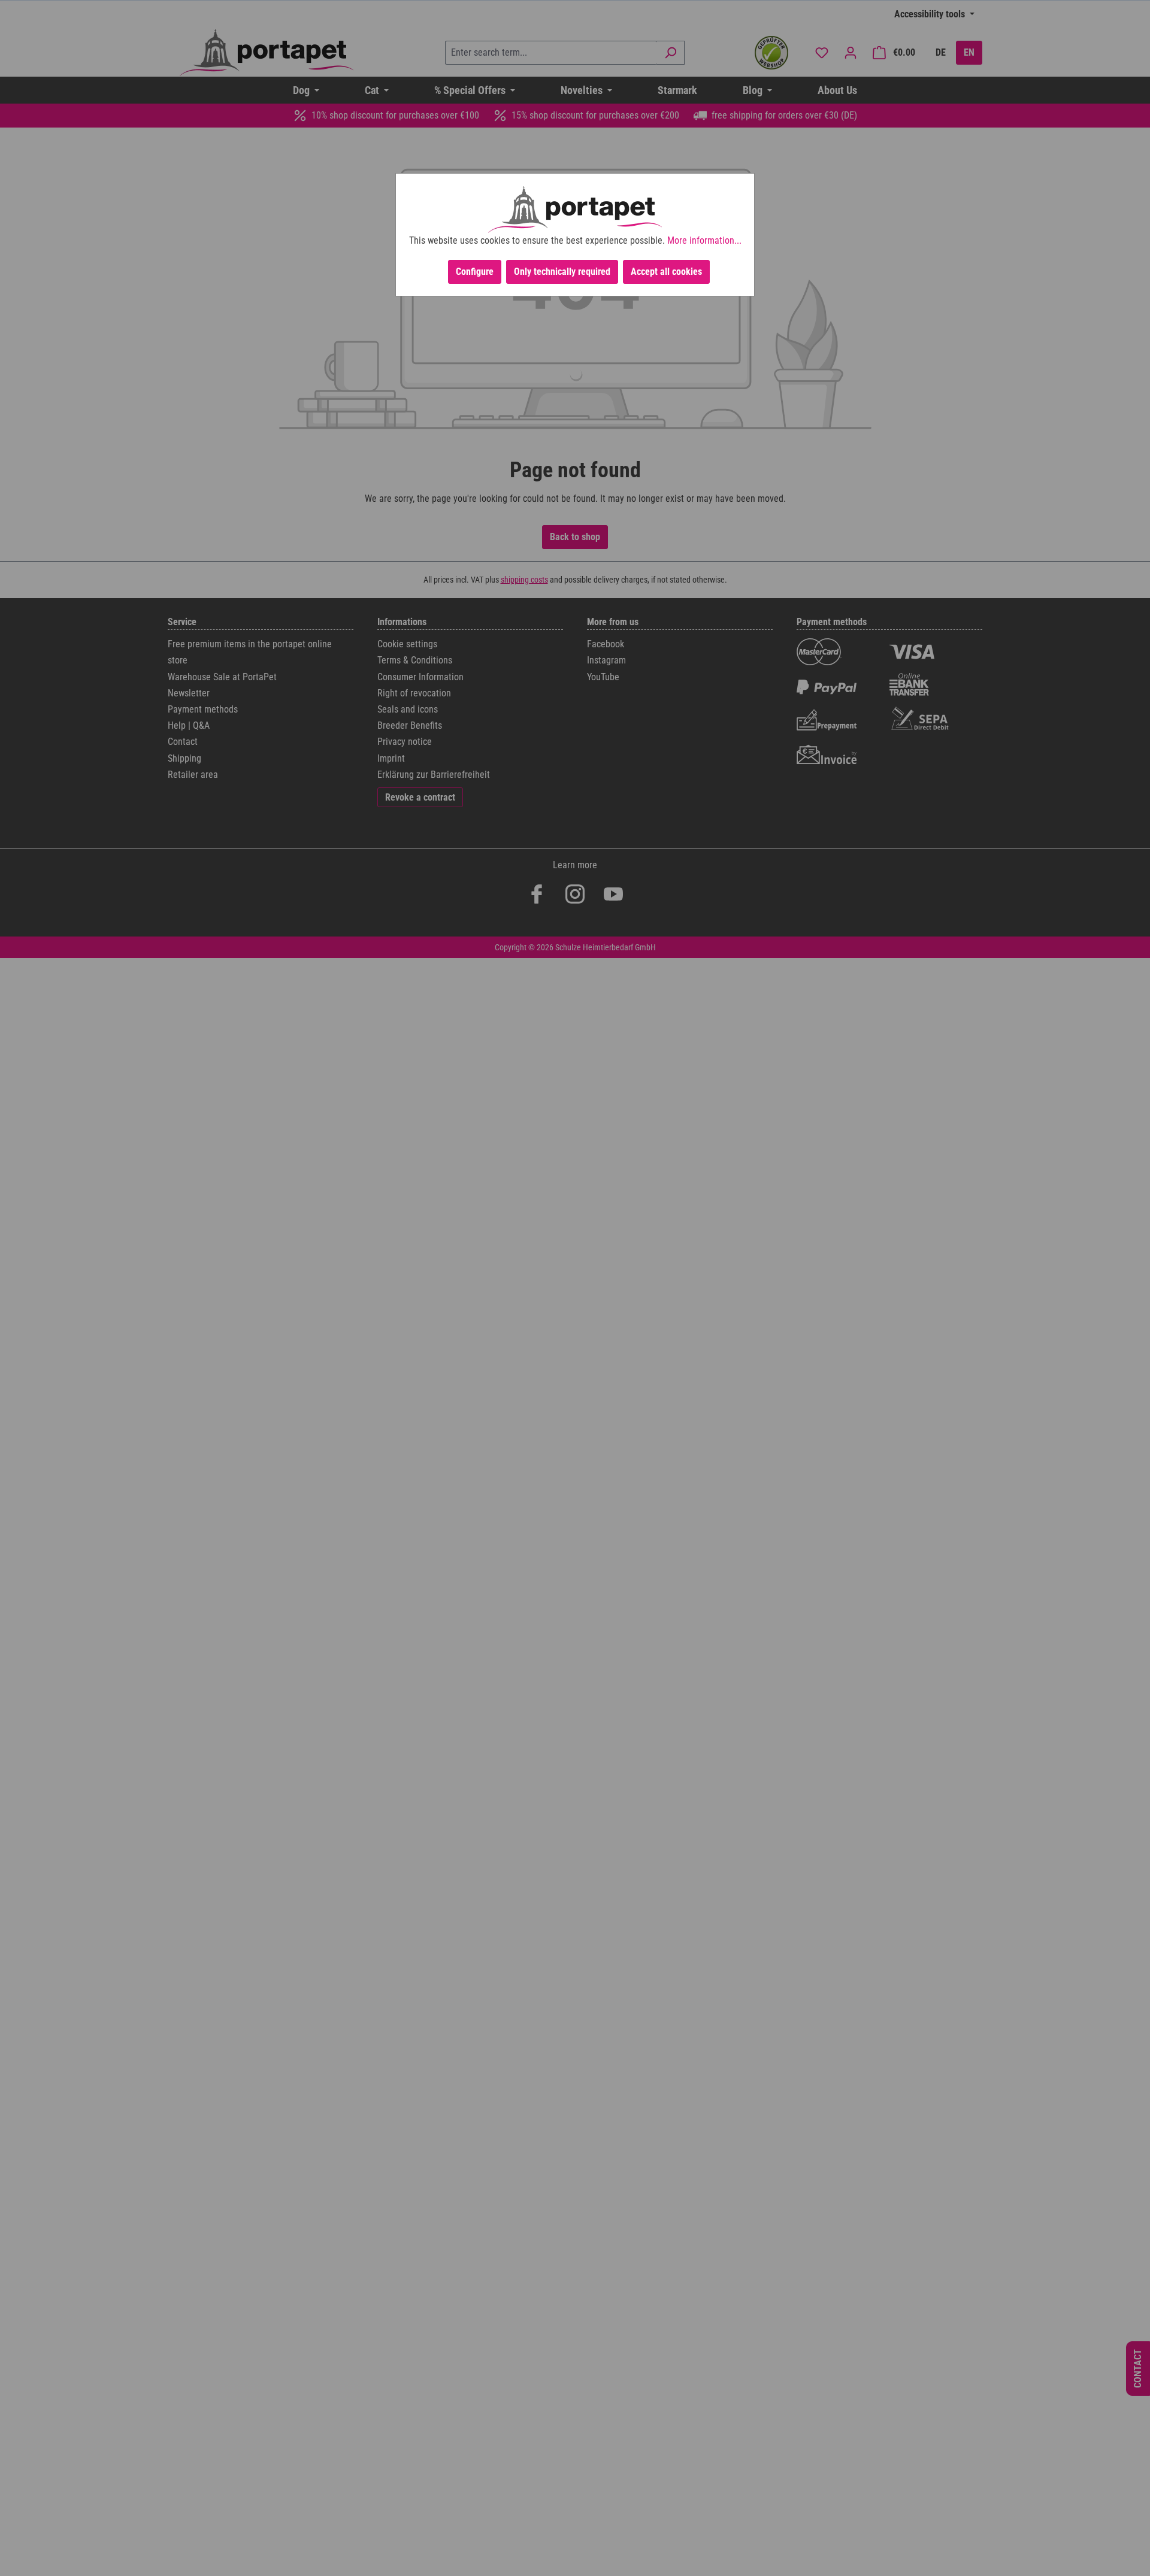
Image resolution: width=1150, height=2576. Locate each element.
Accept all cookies (666, 272)
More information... (704, 240)
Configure (475, 272)
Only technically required (562, 272)
